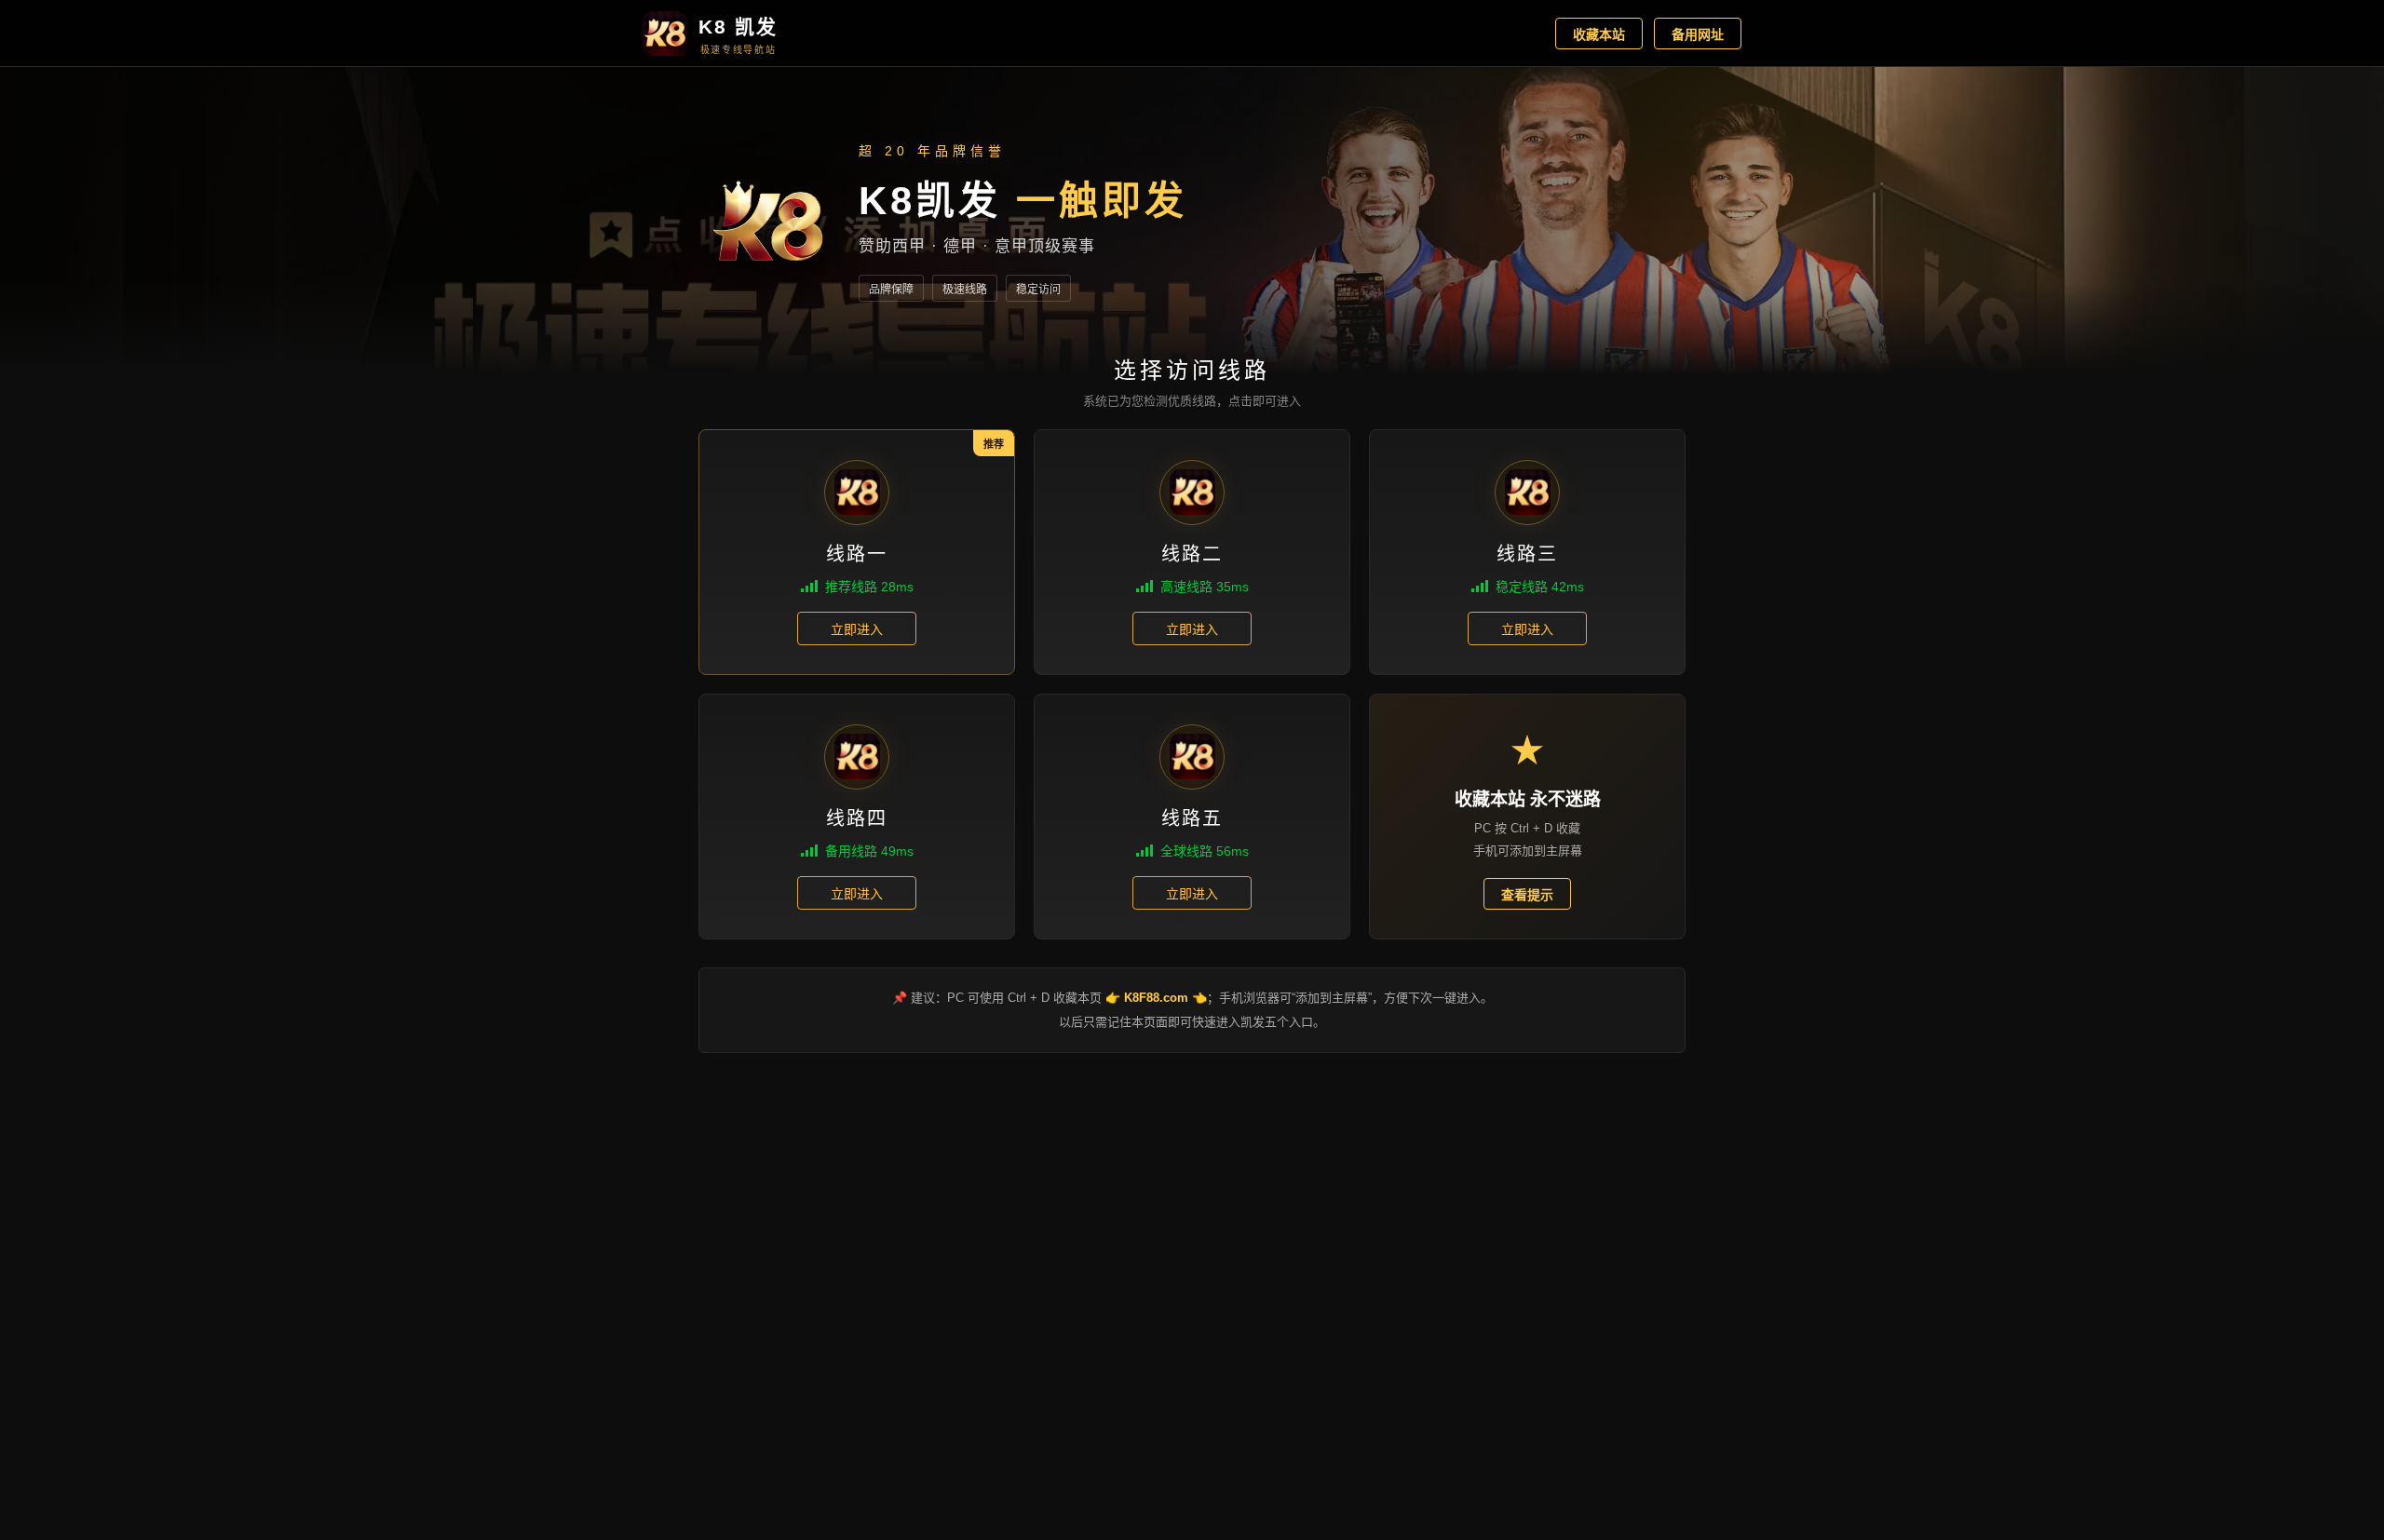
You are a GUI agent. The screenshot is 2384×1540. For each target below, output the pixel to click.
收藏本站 (1599, 34)
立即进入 (857, 629)
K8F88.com (1156, 998)
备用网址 (1698, 34)
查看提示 (1527, 895)
